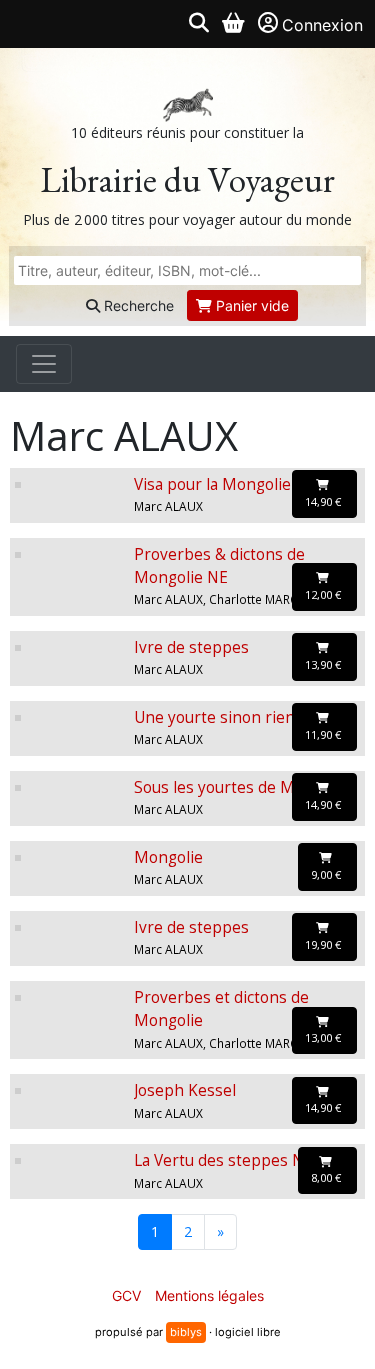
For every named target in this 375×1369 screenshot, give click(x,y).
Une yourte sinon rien (214, 717)
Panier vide (250, 305)
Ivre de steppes (191, 647)
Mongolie (168, 857)
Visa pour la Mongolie (212, 484)
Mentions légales (209, 1295)
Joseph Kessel (185, 1090)
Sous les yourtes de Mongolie (241, 787)
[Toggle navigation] (44, 364)
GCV (126, 1295)
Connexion (322, 25)
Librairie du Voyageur (187, 179)
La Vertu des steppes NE (223, 1160)
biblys (186, 1332)
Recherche (137, 305)
